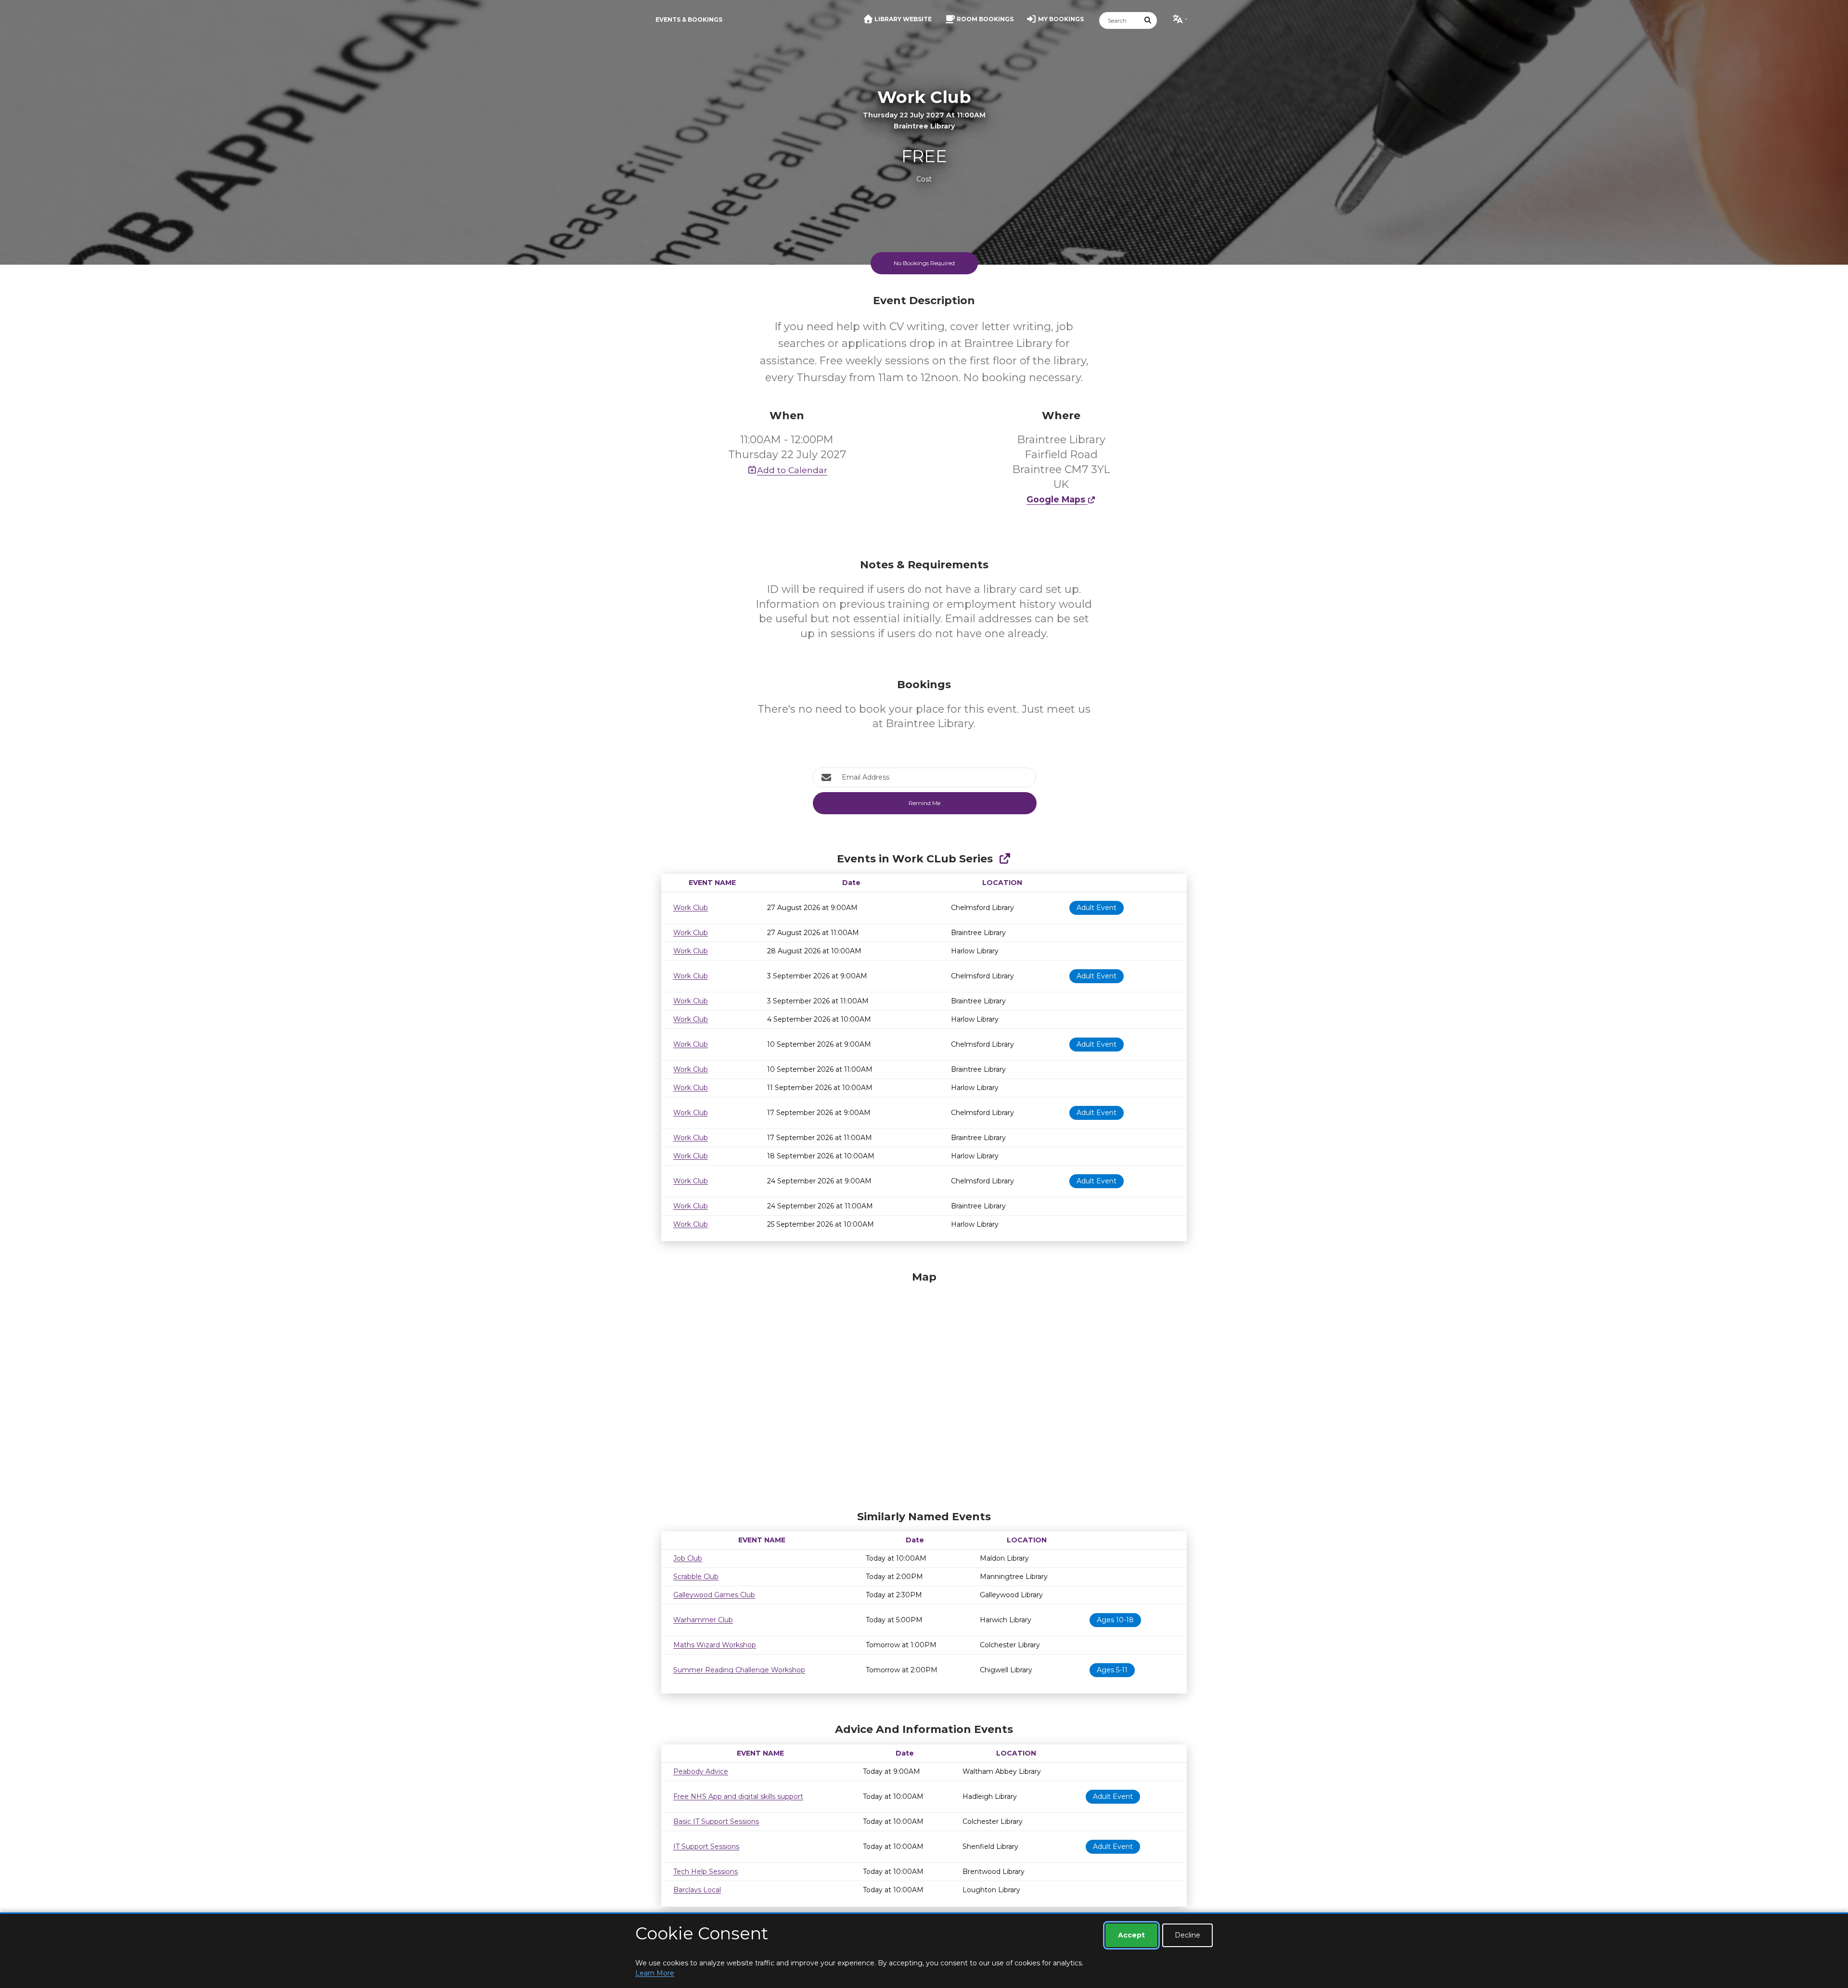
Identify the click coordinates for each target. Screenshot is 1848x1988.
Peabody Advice (701, 1771)
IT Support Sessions (706, 1847)
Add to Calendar (792, 470)
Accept (1131, 1935)
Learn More (655, 1973)
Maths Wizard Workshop (715, 1645)
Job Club (688, 1558)
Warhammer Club (703, 1620)
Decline (1187, 1935)
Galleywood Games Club (714, 1595)
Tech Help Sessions (706, 1872)
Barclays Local (697, 1890)
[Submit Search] (1148, 20)
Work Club (691, 908)
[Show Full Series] (1005, 859)
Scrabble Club (696, 1577)
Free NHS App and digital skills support (738, 1796)
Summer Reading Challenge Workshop (739, 1670)
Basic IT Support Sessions (716, 1821)
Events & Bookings (689, 19)
